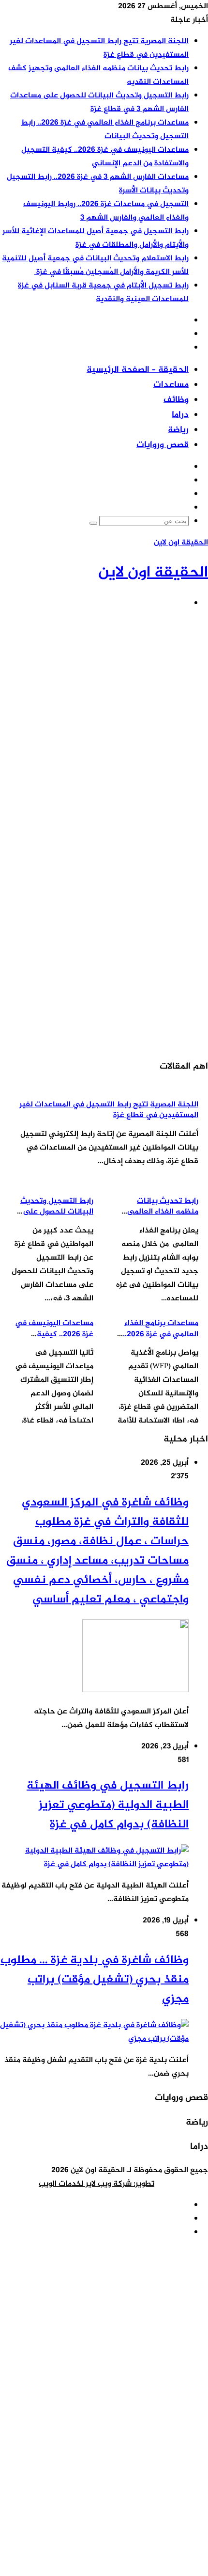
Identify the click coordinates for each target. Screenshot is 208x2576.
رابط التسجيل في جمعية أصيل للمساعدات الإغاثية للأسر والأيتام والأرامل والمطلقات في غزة (96, 238)
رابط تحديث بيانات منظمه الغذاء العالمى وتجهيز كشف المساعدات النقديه (157, 1217)
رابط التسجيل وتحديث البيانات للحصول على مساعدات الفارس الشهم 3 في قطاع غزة (99, 103)
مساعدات (171, 385)
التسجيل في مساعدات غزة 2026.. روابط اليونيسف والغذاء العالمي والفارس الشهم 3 (106, 211)
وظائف (176, 400)
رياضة (178, 430)
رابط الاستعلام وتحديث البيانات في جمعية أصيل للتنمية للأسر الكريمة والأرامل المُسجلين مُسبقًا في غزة (95, 265)
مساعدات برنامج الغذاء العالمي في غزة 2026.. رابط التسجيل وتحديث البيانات (105, 130)
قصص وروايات (163, 445)
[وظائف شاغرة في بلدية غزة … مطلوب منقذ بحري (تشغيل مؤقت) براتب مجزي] (94, 2039)
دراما (180, 415)
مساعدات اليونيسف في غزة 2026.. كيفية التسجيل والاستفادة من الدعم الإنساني (105, 157)
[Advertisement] (104, 722)
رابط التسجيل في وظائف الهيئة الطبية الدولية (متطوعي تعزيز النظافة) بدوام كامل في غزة (108, 1805)
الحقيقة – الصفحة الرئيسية (138, 370)
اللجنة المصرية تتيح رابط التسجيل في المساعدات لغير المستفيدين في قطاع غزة (109, 1110)
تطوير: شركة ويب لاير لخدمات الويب (97, 2184)
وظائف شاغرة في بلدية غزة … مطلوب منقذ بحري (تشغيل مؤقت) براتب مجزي (95, 1980)
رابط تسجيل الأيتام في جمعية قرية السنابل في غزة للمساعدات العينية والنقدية (103, 293)
